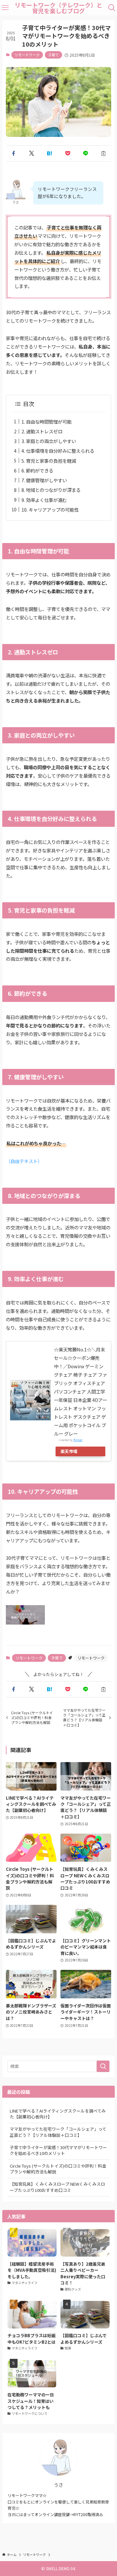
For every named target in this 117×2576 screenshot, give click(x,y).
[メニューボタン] (5, 8)
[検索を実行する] (103, 2066)
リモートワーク (27, 55)
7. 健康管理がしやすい (44, 480)
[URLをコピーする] (104, 153)
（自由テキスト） (24, 1161)
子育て (53, 55)
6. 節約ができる (37, 470)
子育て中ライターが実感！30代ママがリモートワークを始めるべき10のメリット (58, 2150)
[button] (13, 153)
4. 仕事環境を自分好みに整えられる (58, 451)
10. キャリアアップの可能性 (50, 510)
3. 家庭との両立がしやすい (49, 441)
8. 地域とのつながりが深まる (51, 490)
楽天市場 (69, 1451)
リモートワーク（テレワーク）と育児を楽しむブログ (58, 8)
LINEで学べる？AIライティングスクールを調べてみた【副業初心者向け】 (58, 2114)
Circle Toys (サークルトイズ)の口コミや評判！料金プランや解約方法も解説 (58, 2169)
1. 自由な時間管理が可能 (46, 422)
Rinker (78, 1440)
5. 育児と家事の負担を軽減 (49, 461)
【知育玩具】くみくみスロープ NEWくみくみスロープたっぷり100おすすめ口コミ (57, 2187)
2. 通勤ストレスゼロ (42, 431)
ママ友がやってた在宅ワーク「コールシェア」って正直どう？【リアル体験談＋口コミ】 (58, 2132)
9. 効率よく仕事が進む (44, 500)
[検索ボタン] (112, 8)
